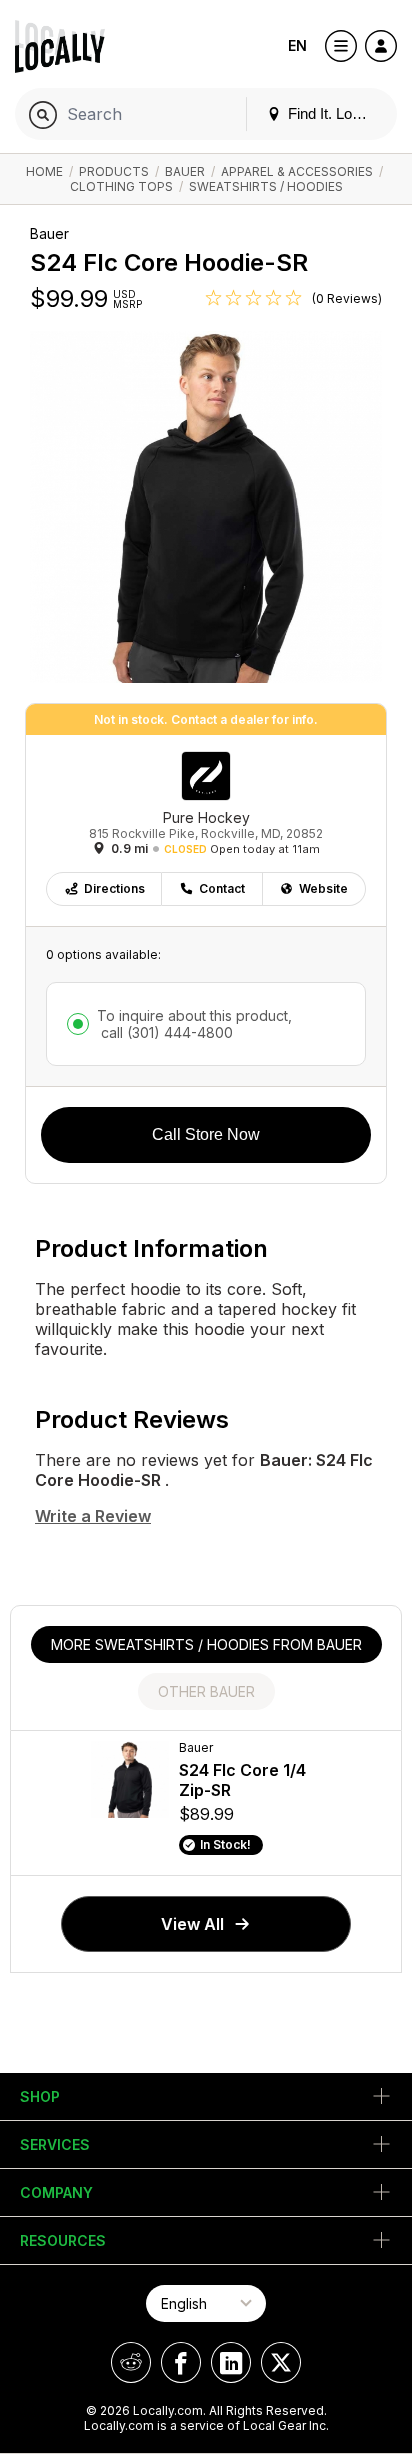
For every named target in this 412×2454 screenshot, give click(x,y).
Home (44, 171)
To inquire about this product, (194, 1024)
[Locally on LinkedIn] (231, 2362)
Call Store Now (206, 1134)
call (165, 1032)
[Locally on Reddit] (131, 2362)
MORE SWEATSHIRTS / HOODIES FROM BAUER (206, 1644)
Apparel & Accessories (297, 171)
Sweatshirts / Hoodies (266, 186)
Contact (222, 888)
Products (114, 171)
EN (297, 45)
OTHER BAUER (206, 1691)
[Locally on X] (281, 2362)
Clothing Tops (121, 186)
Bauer (185, 171)
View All (192, 1924)
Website (323, 888)
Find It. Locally (333, 113)
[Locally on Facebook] (181, 2362)
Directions (114, 888)
